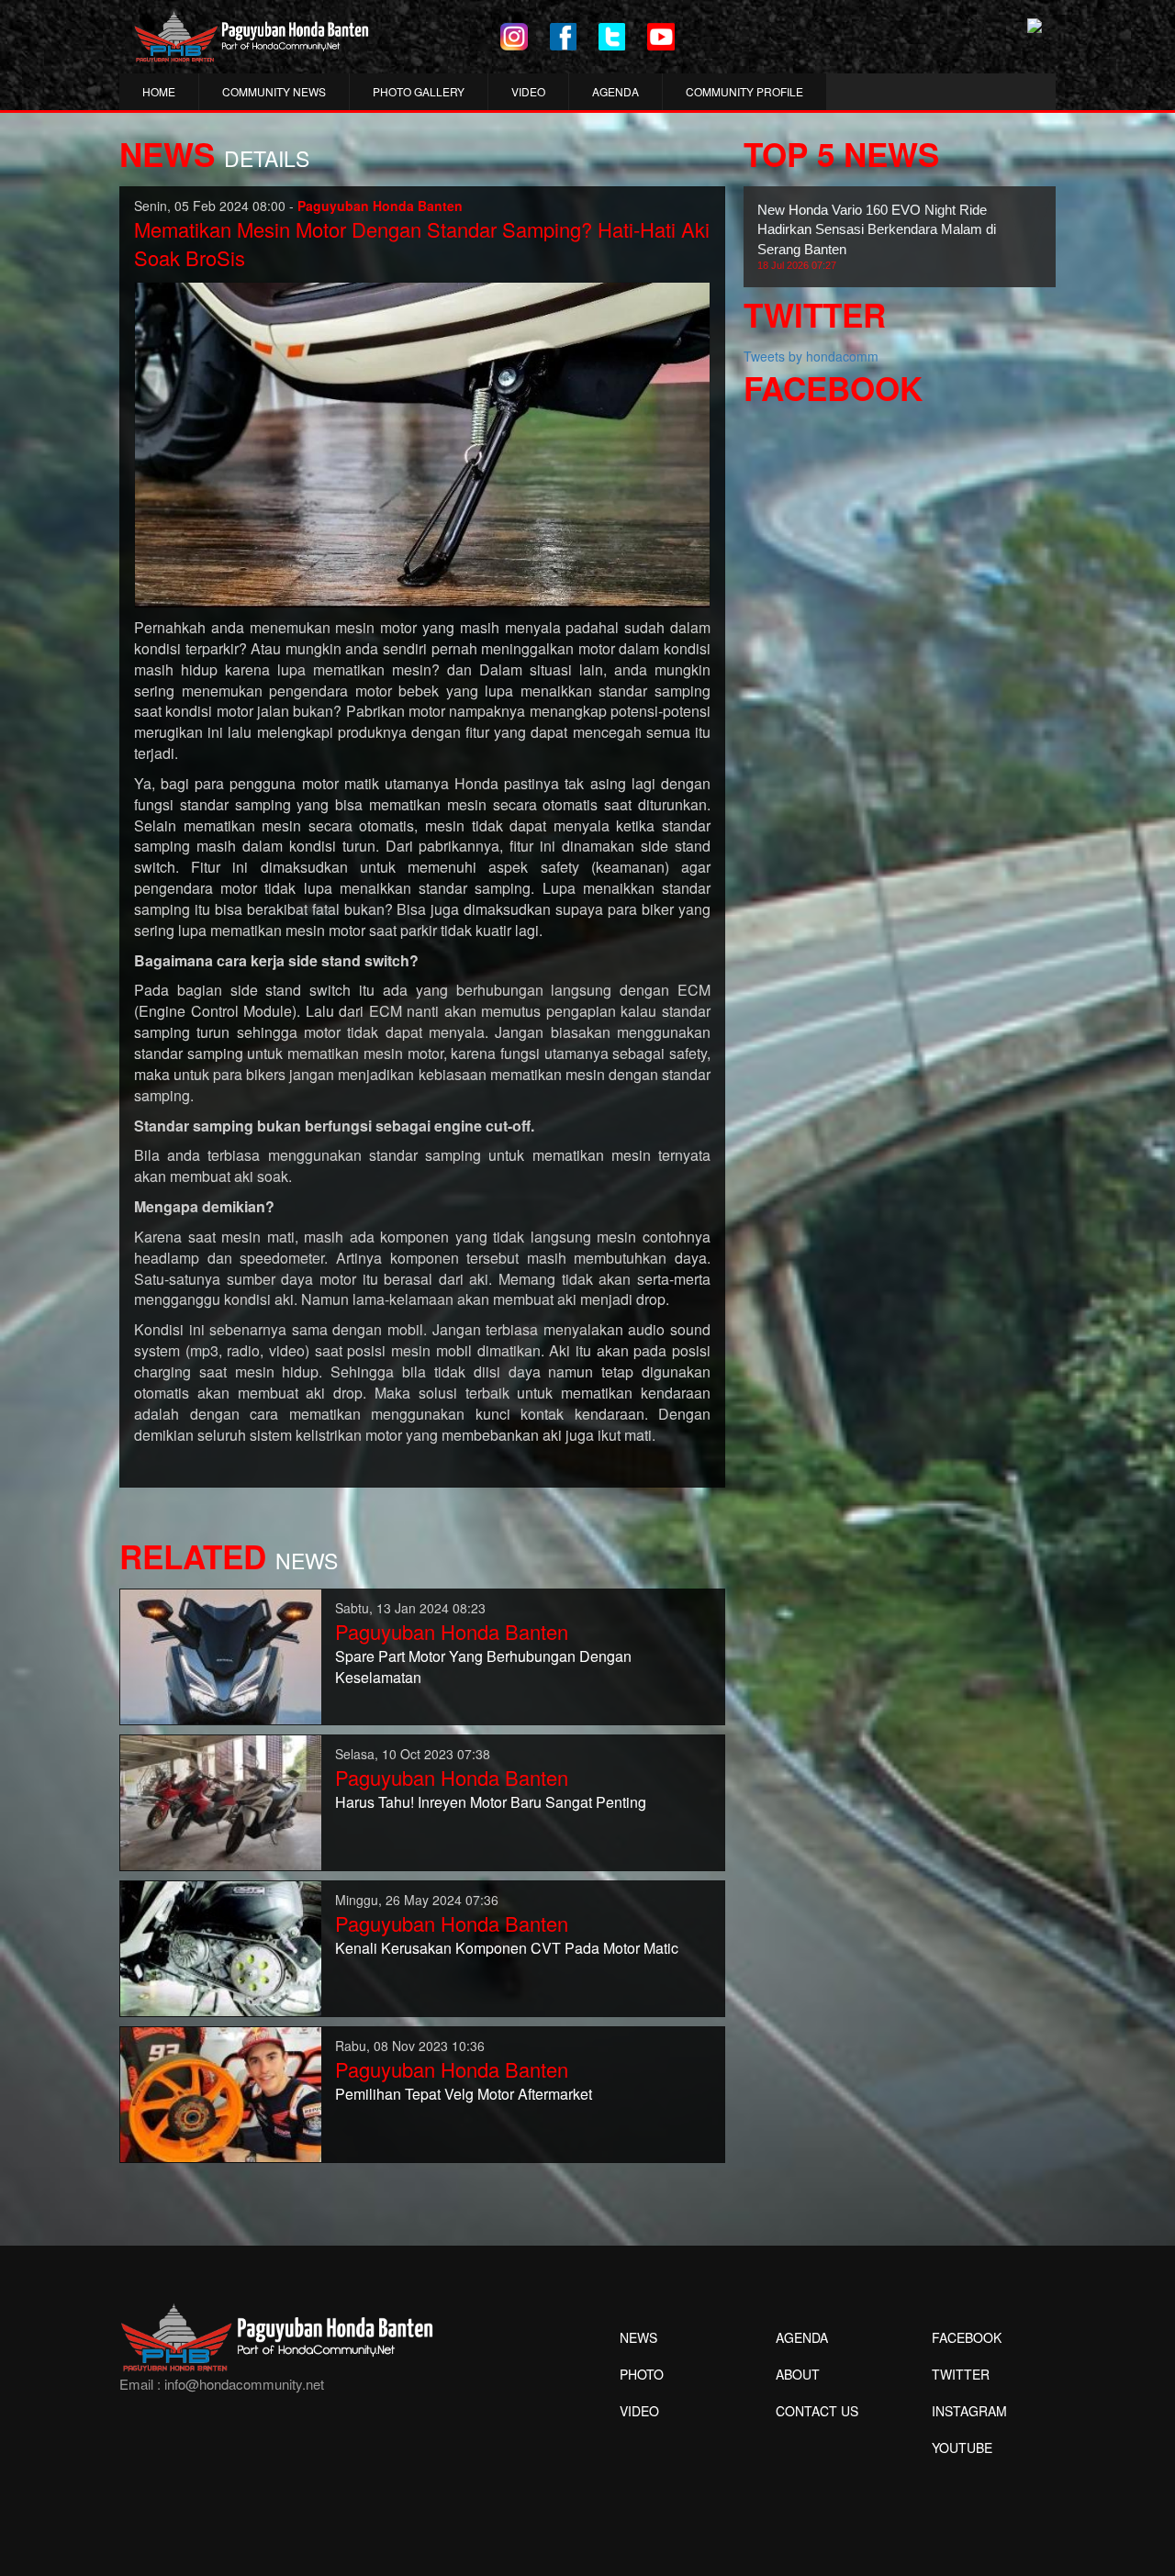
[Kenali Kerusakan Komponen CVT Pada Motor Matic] (221, 1947)
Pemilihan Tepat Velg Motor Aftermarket (464, 2094)
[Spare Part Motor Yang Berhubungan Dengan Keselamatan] (221, 1656)
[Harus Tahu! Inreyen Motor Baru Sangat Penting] (221, 1801)
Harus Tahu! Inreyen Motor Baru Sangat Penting (491, 1802)
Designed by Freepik (960, 2475)
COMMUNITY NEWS (274, 91)
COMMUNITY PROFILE (744, 91)
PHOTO (642, 2374)
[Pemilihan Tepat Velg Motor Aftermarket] (221, 2093)
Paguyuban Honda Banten (452, 1631)
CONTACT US (817, 2411)
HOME (159, 91)
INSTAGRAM (969, 2411)
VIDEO (528, 91)
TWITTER (961, 2374)
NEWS (638, 2337)
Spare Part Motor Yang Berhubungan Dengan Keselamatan (483, 1667)
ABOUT (798, 2374)
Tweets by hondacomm (811, 356)
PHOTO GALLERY (419, 91)
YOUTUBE (962, 2448)
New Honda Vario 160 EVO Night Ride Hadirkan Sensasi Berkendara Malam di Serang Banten (877, 236)
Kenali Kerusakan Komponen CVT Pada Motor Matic (507, 1948)
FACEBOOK (967, 2337)
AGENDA (615, 91)
